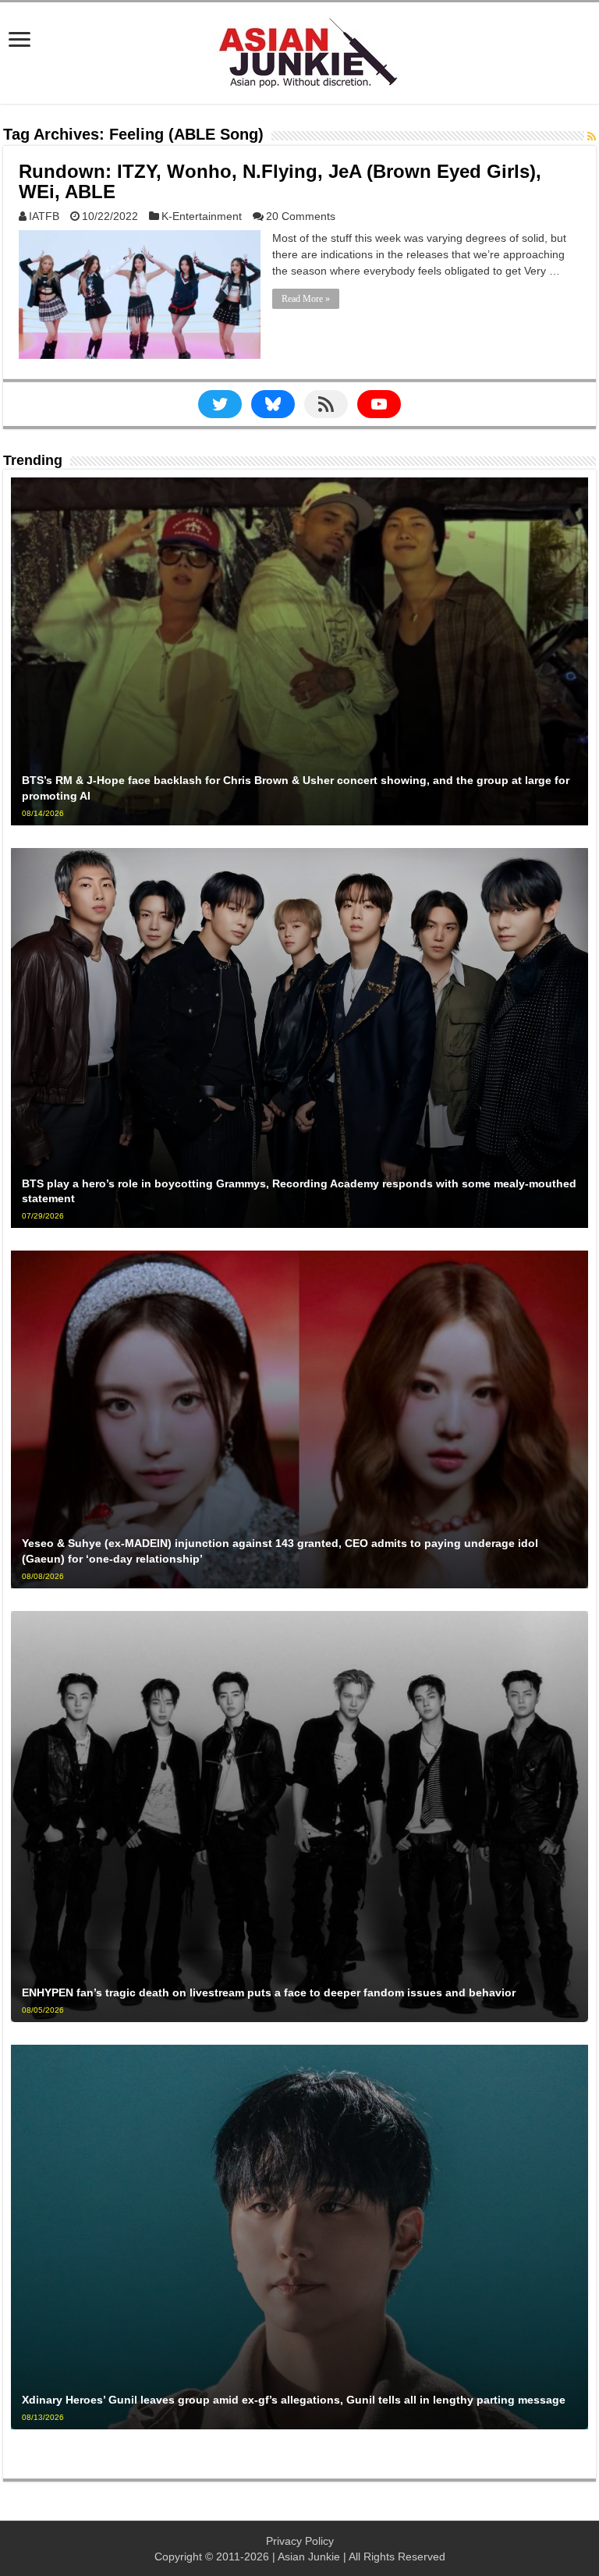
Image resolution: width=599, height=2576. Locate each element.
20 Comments (301, 216)
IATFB (44, 216)
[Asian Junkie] (299, 50)
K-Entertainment (202, 216)
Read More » (306, 299)
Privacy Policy (300, 2541)
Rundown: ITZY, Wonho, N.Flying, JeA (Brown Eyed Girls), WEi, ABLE (280, 181)
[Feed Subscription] (592, 137)
